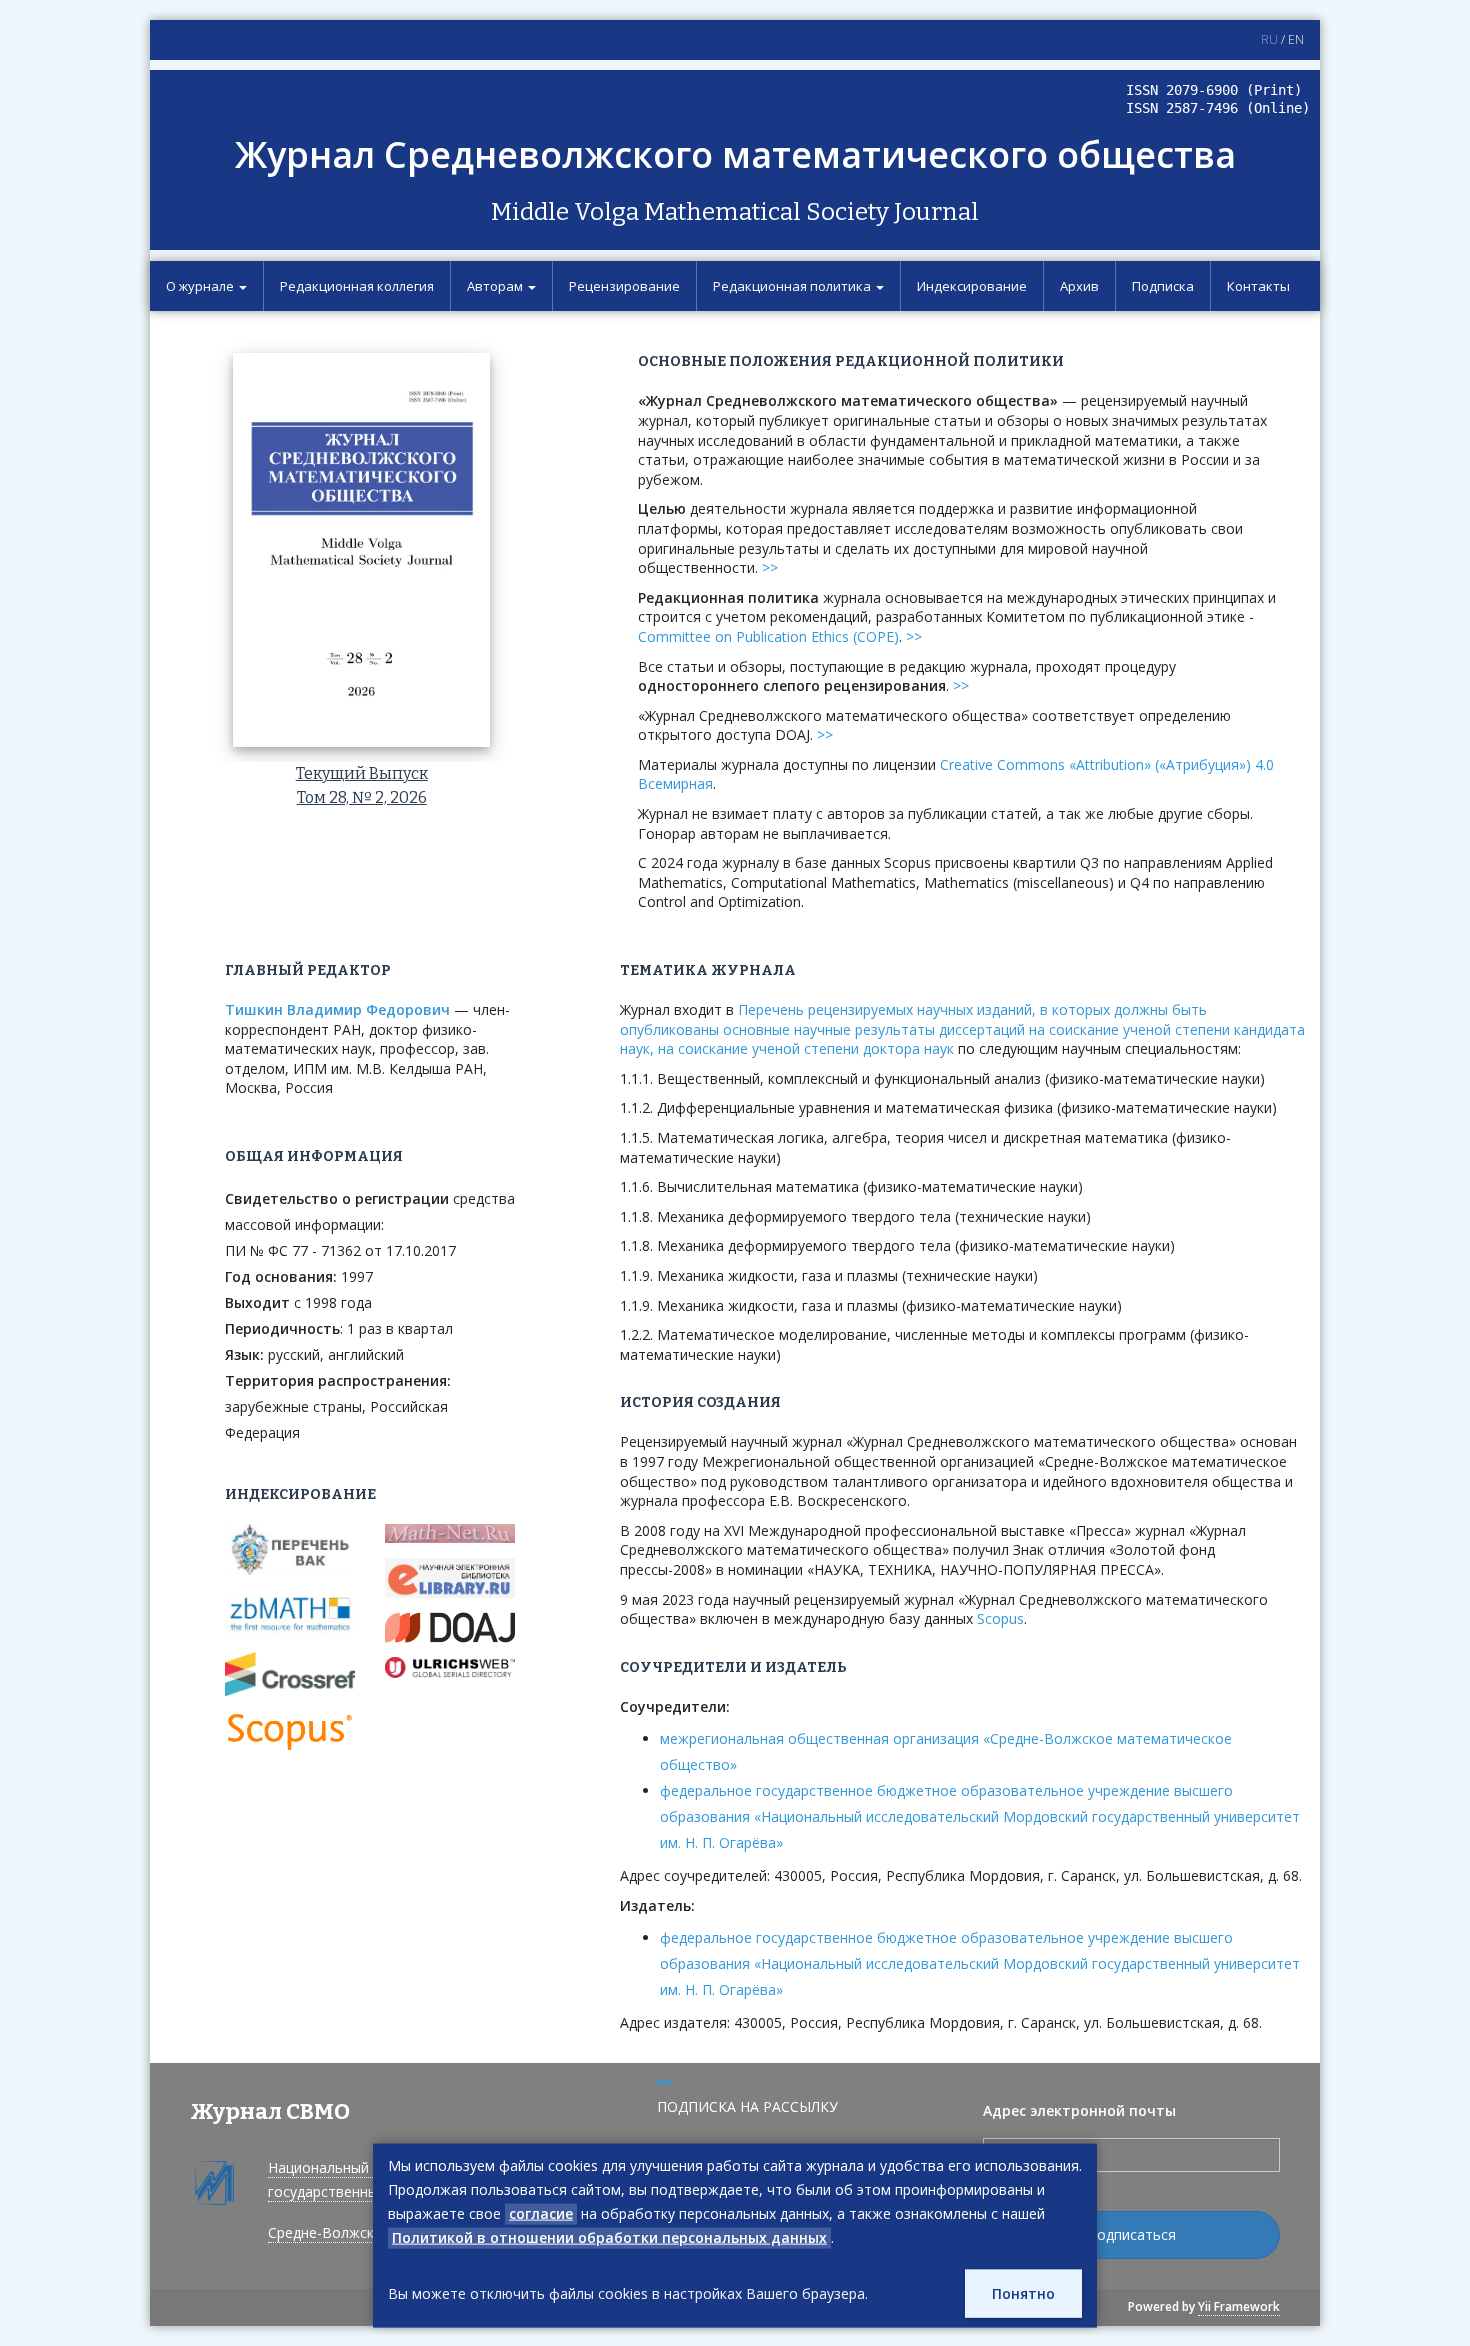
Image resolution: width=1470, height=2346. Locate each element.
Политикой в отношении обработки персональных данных (609, 2237)
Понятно (1023, 2293)
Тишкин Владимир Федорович (337, 1009)
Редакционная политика (793, 286)
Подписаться (1131, 2234)
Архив (1079, 286)
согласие (541, 2213)
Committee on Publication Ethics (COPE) (768, 636)
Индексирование (972, 286)
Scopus (1000, 1618)
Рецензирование (624, 286)
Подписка (1163, 286)
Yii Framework (1239, 2306)
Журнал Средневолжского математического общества (735, 154)
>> (770, 567)
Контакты (1258, 286)
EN (1296, 39)
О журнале (201, 286)
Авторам (496, 286)
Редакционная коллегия (357, 286)
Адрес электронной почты (1079, 2110)
